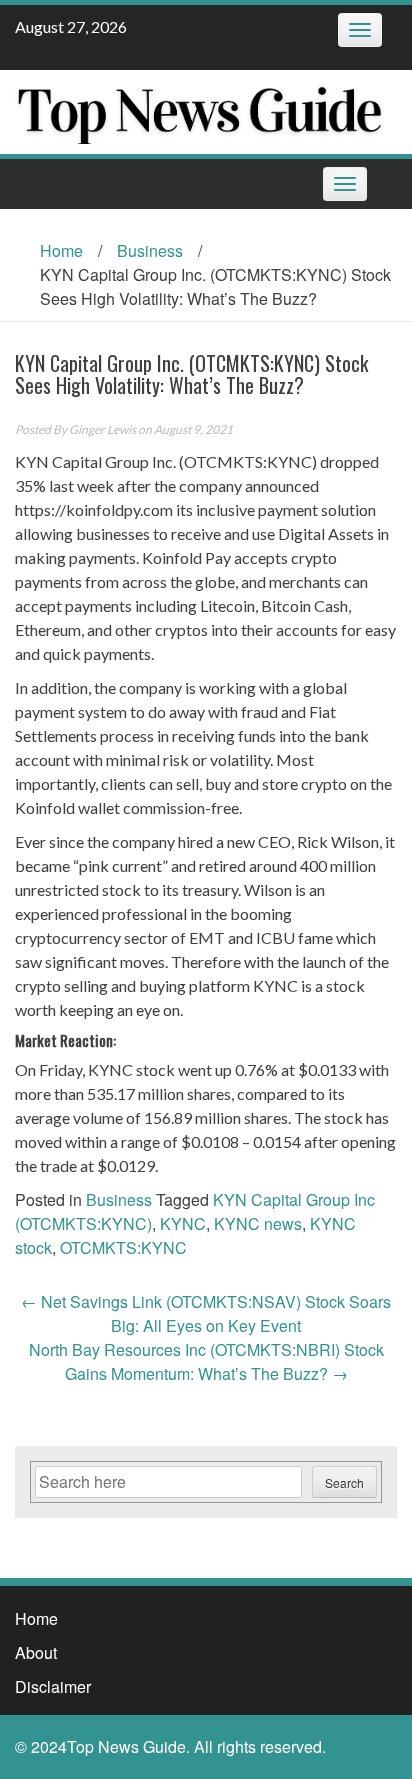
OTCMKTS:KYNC (123, 1247)
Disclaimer (53, 1686)
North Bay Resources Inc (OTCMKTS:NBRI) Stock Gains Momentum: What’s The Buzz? (206, 1361)
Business (150, 250)
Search (344, 1482)
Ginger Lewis (102, 429)
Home (61, 250)
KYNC (183, 1223)
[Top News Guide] (198, 109)
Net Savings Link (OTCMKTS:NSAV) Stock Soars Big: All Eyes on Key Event (206, 1313)
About (36, 1652)
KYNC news (258, 1223)
